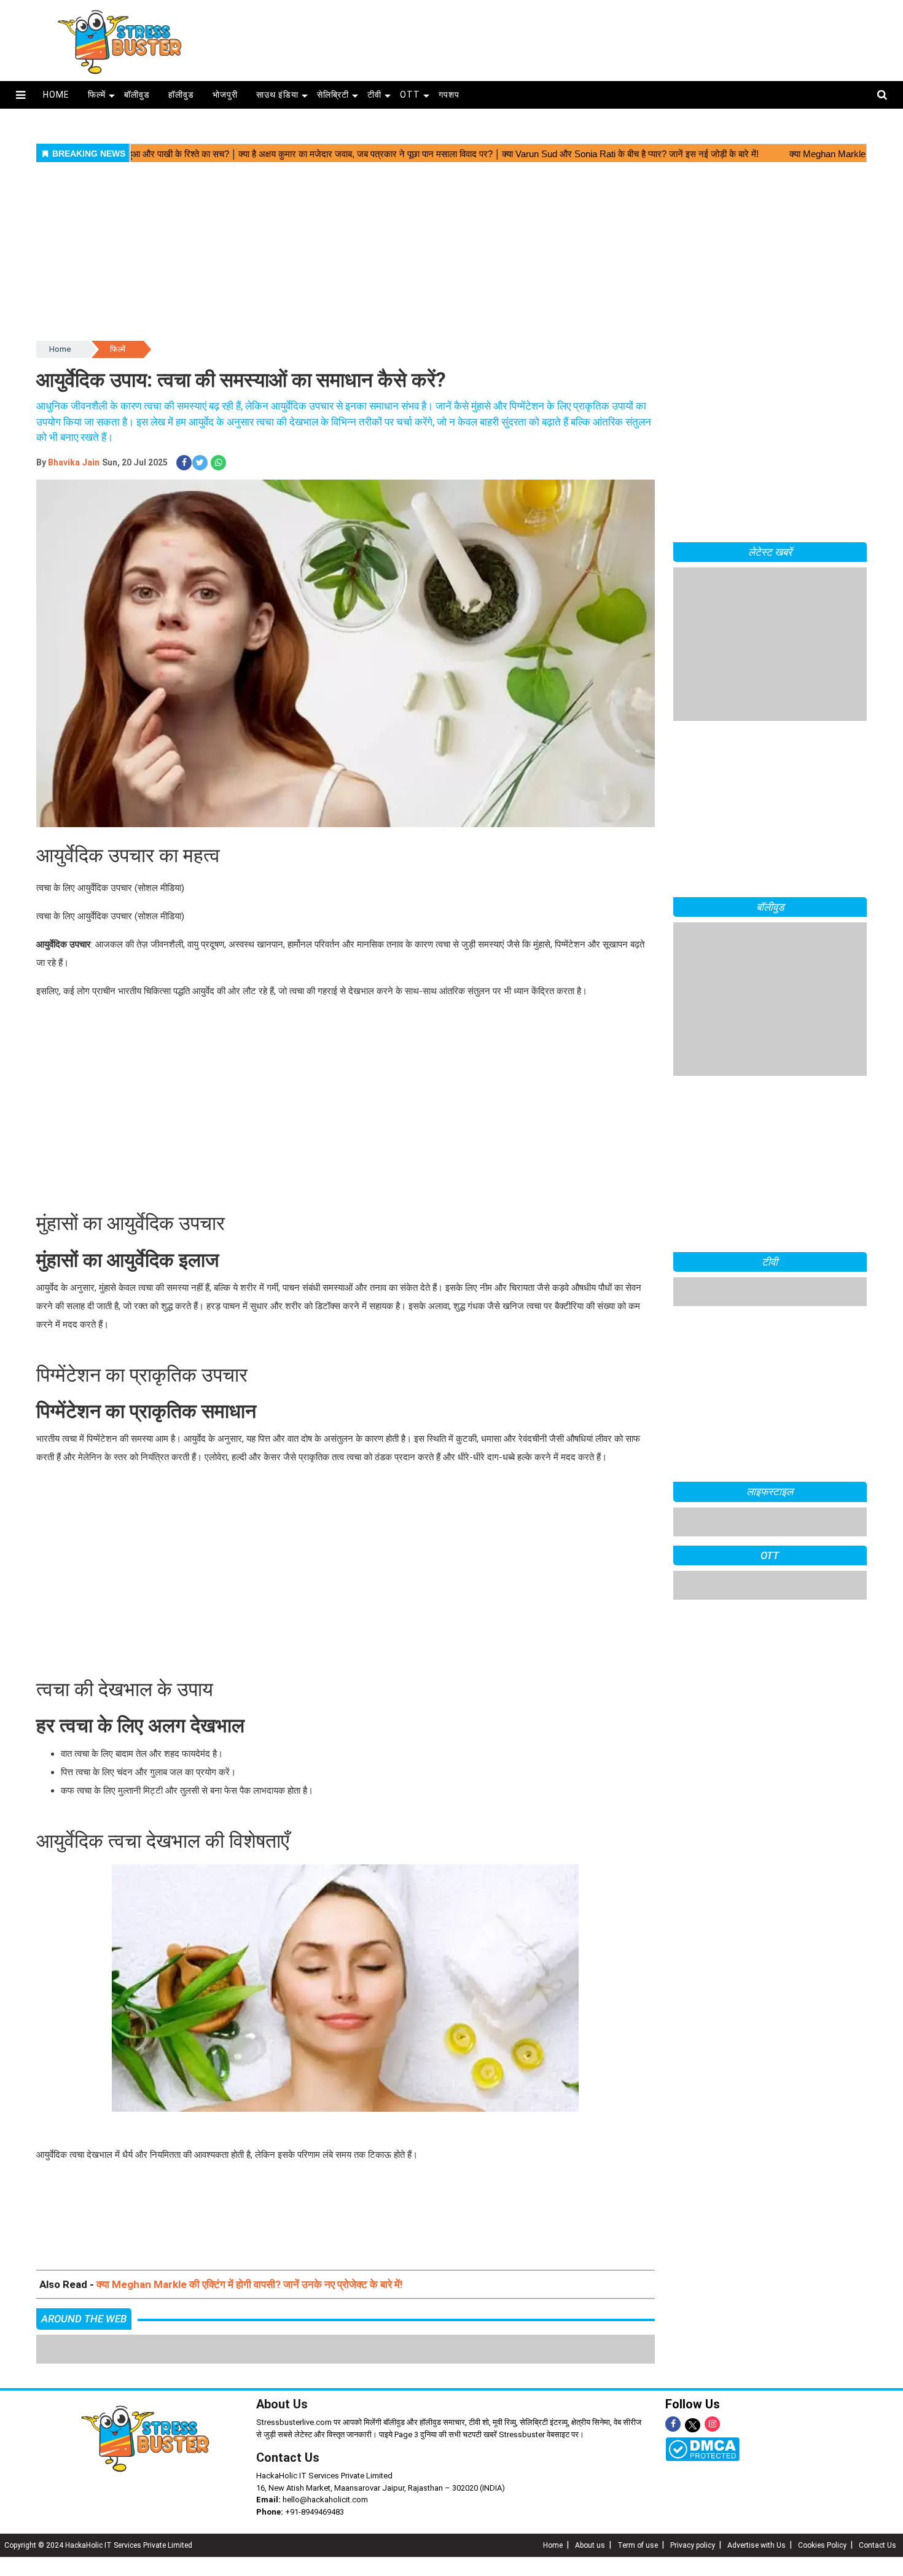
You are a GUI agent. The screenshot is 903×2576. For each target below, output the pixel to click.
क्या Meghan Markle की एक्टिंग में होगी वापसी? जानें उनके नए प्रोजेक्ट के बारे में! (250, 2284)
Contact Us (288, 2457)
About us (590, 2545)
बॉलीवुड (137, 95)
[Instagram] (712, 2424)
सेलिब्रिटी (333, 95)
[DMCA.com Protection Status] (702, 2448)
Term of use (638, 2545)
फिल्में (97, 95)
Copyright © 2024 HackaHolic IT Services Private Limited (98, 2545)
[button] (21, 95)
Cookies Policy (822, 2545)
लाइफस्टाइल (770, 1619)
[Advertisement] (555, 37)
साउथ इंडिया (277, 95)
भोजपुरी (225, 95)
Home (60, 349)
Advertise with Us (756, 2545)
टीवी (374, 95)
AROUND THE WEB (84, 2319)
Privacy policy (693, 2545)
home (56, 95)
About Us (282, 2404)
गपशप (449, 95)
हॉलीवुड (181, 95)
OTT (410, 95)
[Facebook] (673, 2424)
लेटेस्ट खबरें (770, 552)
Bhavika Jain (74, 462)
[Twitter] (693, 2426)
